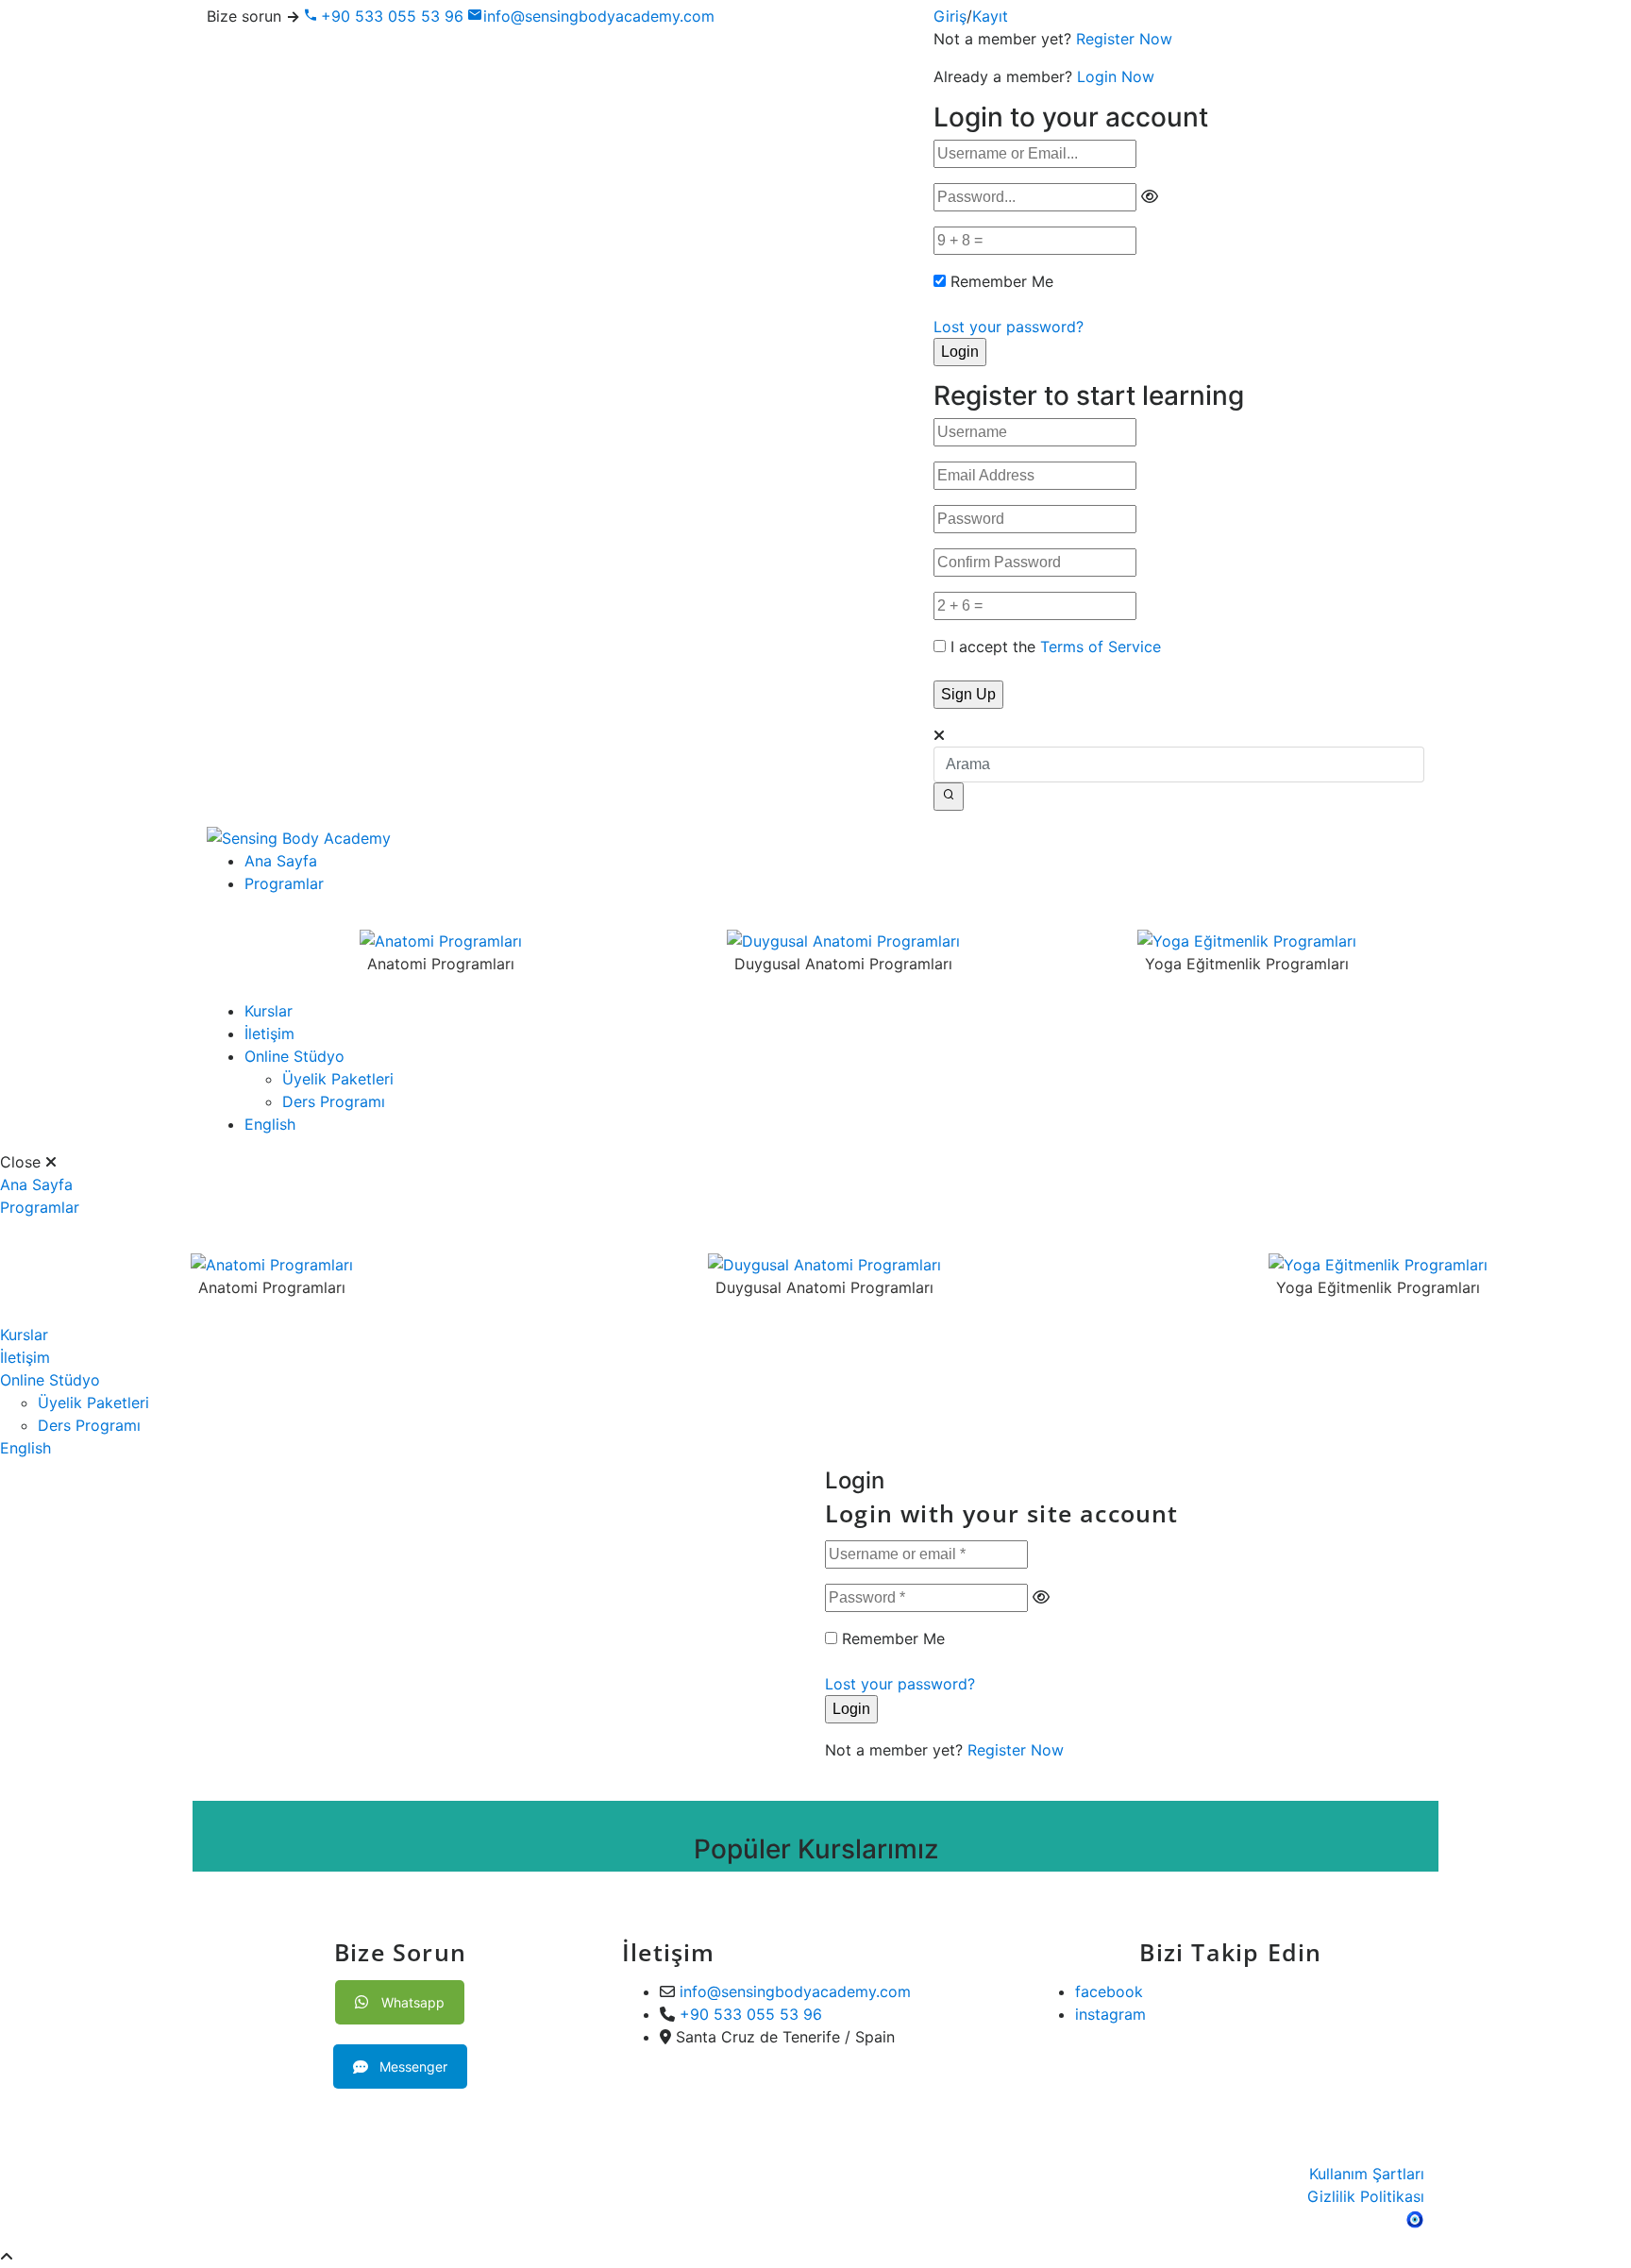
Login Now (1116, 76)
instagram (1110, 2014)
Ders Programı (334, 1101)
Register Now (1124, 39)
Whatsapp (413, 2002)
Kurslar (269, 1011)
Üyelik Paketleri (338, 1079)
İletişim (269, 1033)
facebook (1109, 1991)
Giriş (950, 16)
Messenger (413, 2066)
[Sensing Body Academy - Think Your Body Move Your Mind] (299, 837)
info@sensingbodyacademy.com (599, 16)
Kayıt (990, 16)
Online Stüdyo (294, 1056)
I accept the (1056, 647)
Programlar (284, 883)
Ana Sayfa (281, 861)
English (270, 1124)
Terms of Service (1101, 647)
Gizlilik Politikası (1366, 2196)
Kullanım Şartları (1367, 2174)
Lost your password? (1009, 327)
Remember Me (1002, 281)
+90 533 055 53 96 (390, 16)
